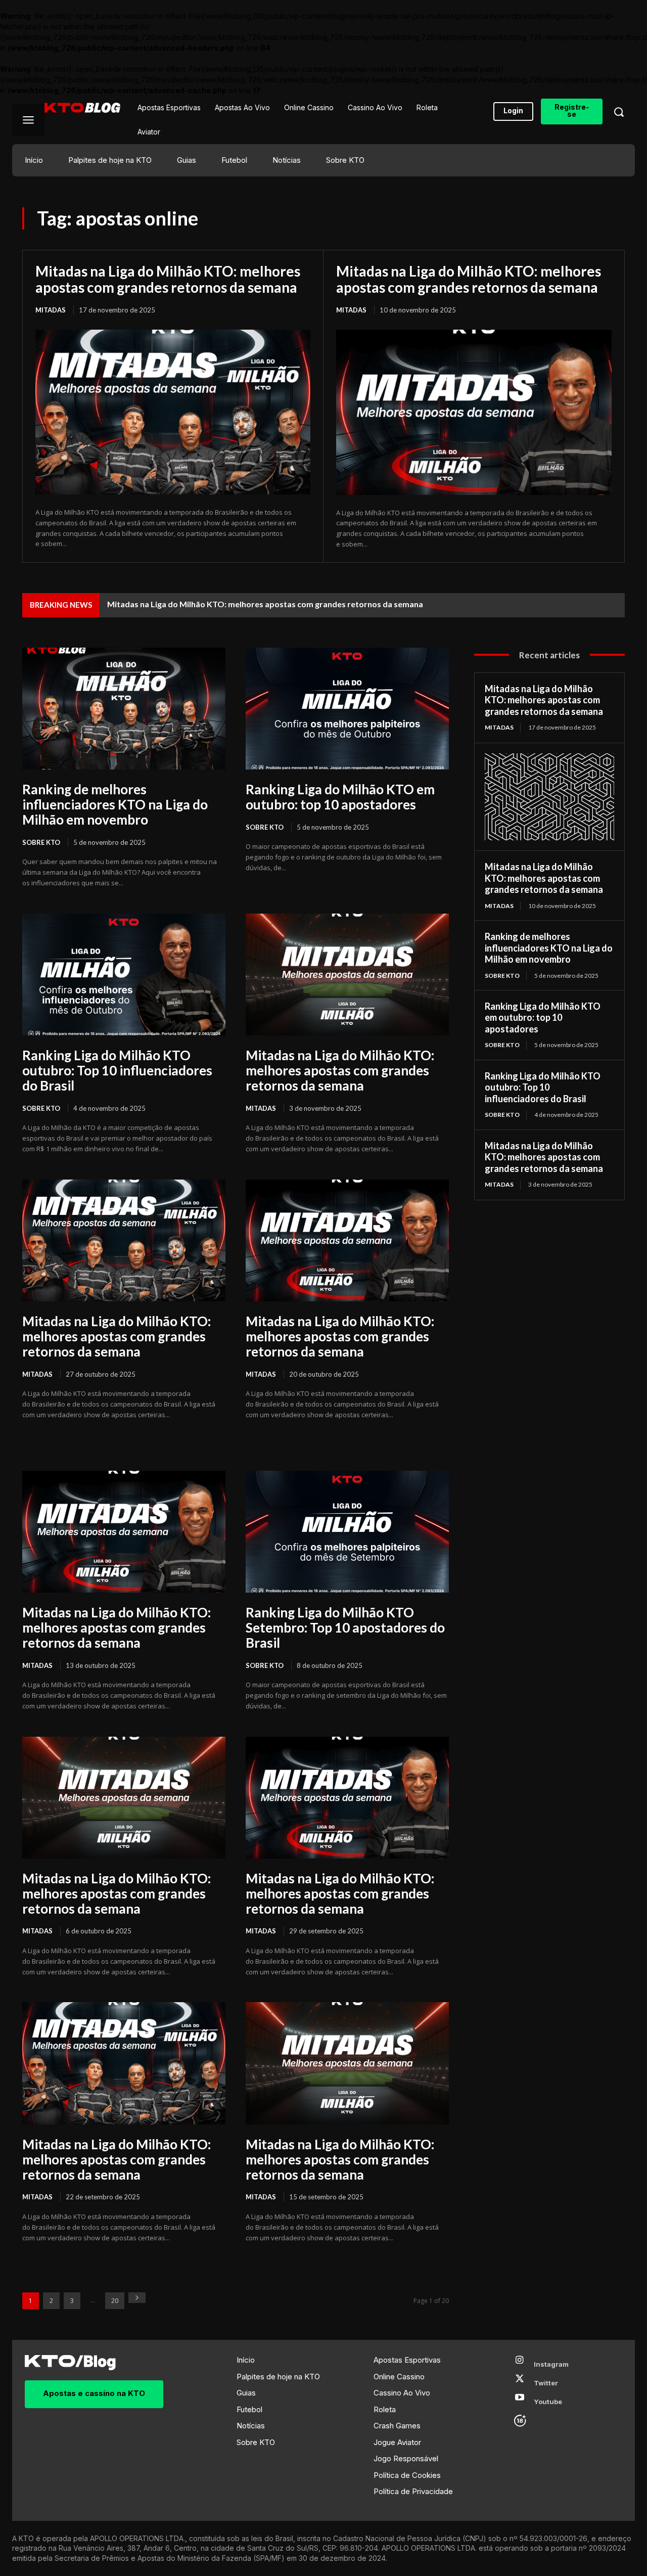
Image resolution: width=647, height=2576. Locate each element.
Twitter (546, 2383)
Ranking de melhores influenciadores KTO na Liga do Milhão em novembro (115, 804)
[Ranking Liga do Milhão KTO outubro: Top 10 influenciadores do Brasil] (124, 975)
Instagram (551, 2364)
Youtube (548, 2402)
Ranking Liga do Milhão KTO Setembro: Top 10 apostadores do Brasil (345, 1628)
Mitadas (51, 310)
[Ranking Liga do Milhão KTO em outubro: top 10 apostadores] (347, 709)
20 (115, 2301)
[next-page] (137, 2298)
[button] (619, 112)
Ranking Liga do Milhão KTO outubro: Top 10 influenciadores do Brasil (117, 1070)
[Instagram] (520, 2364)
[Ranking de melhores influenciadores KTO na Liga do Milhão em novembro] (124, 709)
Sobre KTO (41, 842)
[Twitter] (520, 2383)
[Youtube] (520, 2402)
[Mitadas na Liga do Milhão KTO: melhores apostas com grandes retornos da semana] (173, 412)
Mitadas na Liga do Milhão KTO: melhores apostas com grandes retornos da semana (168, 279)
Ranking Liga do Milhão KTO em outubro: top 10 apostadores (340, 797)
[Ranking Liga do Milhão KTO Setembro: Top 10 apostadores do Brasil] (347, 1532)
